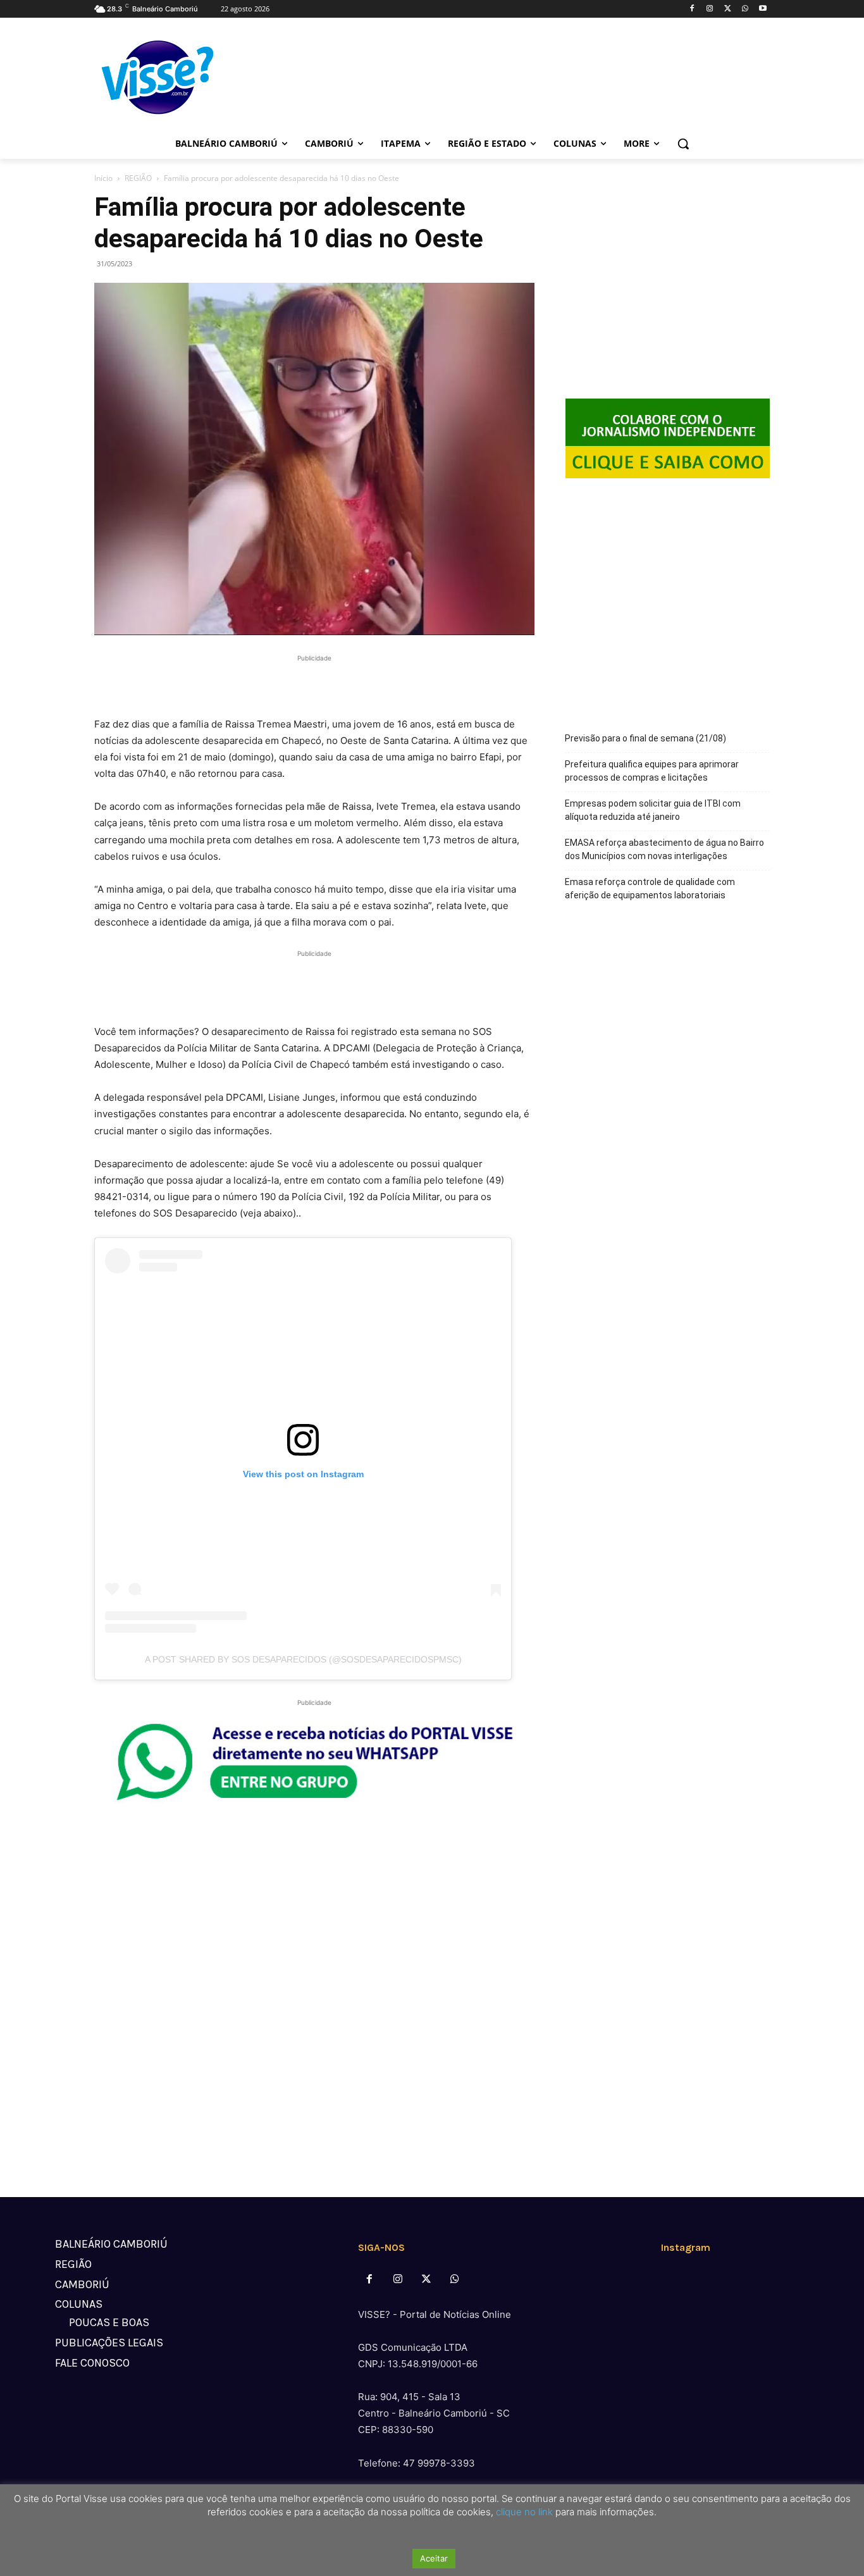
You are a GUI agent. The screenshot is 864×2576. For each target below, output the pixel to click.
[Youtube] (762, 9)
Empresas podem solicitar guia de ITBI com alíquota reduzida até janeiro (653, 810)
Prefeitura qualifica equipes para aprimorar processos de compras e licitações (652, 771)
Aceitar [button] (434, 2558)
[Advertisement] (314, 684)
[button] (683, 144)
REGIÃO (138, 178)
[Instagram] (710, 9)
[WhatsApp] (745, 9)
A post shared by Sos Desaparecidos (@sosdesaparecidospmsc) (303, 1659)
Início (103, 178)
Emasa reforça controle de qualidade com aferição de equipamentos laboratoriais (650, 889)
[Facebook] (692, 9)
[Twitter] (728, 9)
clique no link (523, 2512)
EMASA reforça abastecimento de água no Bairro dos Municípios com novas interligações (664, 849)
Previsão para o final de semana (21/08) (645, 738)
